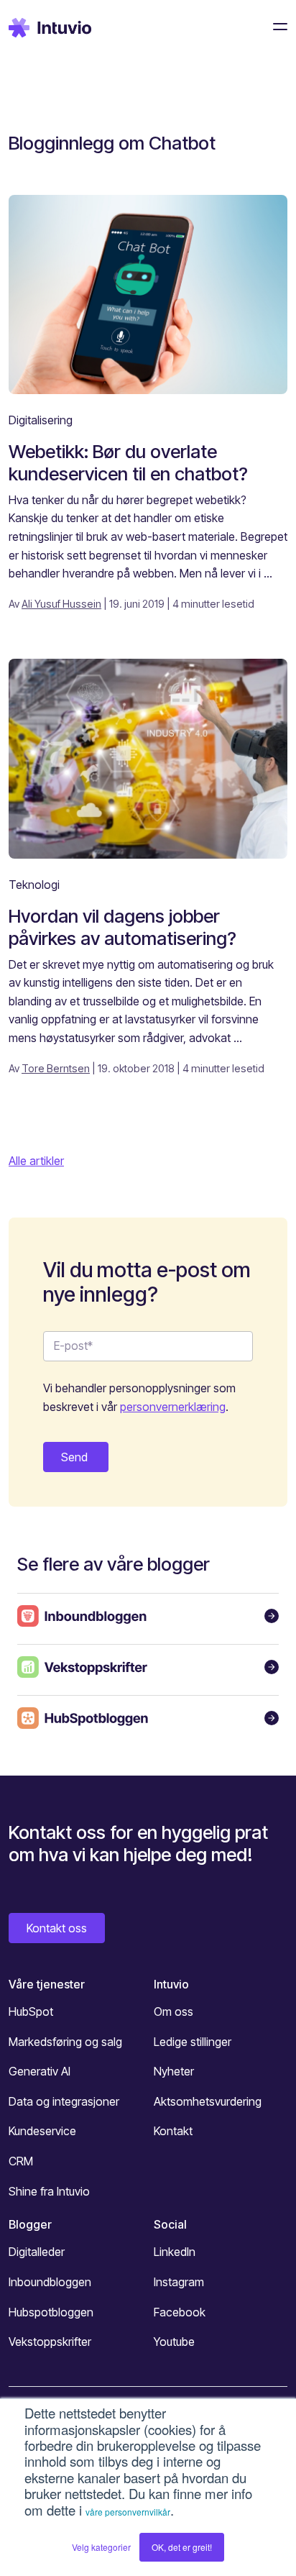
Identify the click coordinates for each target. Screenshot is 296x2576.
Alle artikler (36, 1161)
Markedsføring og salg (65, 2042)
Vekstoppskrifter (50, 2342)
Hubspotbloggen (51, 2312)
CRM (21, 2161)
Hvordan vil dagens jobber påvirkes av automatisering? (122, 927)
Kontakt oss (57, 1928)
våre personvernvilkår (128, 2512)
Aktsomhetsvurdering (208, 2101)
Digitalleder (37, 2252)
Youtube (174, 2342)
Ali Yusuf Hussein (61, 604)
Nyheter (174, 2071)
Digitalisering (41, 420)
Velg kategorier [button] (101, 2547)
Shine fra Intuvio (49, 2191)
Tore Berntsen (56, 1068)
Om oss (174, 2011)
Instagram (179, 2282)
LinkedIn (175, 2252)
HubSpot (31, 2011)
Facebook (180, 2312)
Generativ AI (40, 2071)
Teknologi (34, 885)
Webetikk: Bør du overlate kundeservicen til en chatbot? (128, 462)
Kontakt (173, 2131)
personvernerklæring (173, 1407)
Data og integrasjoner (64, 2101)
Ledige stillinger (193, 2042)
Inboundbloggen (50, 2282)
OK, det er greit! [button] (182, 2547)
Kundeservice (42, 2131)
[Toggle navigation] (276, 27)
